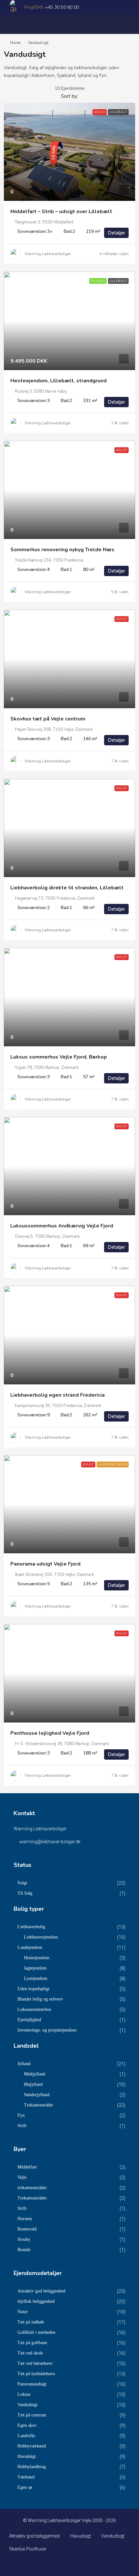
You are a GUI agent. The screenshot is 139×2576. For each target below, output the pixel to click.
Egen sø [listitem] (25, 2487)
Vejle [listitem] (22, 2177)
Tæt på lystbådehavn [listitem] (36, 2374)
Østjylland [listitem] (33, 2084)
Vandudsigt (113, 2536)
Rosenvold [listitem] (27, 2229)
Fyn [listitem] (21, 2115)
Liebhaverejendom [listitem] (41, 1937)
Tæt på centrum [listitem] (32, 2415)
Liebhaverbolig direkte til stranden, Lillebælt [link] (67, 888)
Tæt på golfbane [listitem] (32, 2343)
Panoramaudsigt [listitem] (32, 2384)
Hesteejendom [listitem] (37, 1958)
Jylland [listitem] (24, 2064)
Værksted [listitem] (26, 2477)
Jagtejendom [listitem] (35, 1968)
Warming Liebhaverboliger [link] (48, 254)
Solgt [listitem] (22, 1883)
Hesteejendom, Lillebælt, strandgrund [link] (59, 381)
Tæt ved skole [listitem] (30, 2353)
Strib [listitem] (22, 2126)
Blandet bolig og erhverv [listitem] (40, 1999)
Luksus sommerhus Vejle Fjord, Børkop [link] (59, 1057)
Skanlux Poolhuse (27, 2549)
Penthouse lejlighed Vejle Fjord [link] (50, 1733)
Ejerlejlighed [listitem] (29, 2020)
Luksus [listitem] (24, 2394)
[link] (69, 152)
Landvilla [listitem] (26, 2436)
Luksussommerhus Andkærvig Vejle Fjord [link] (62, 1226)
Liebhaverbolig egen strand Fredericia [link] (58, 1395)
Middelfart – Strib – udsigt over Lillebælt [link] (61, 212)
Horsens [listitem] (25, 2219)
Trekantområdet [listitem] (38, 2105)
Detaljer (116, 233)
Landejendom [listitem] (30, 1947)
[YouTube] (81, 2564)
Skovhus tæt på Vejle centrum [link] (48, 719)
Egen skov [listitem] (27, 2425)
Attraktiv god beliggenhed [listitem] (41, 2291)
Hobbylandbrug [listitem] (32, 2467)
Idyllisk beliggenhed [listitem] (36, 2301)
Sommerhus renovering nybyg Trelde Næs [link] (62, 550)
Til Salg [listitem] (25, 1893)
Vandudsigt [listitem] (27, 2405)
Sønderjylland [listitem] (37, 2095)
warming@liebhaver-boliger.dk (50, 1842)
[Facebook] (58, 2564)
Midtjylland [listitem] (35, 2074)
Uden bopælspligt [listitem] (33, 1989)
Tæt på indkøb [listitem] (31, 2322)
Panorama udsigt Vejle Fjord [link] (45, 1564)
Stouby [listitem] (24, 2239)
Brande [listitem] (24, 2250)
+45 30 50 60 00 (62, 7)
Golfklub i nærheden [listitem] (36, 2332)
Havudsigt (80, 2536)
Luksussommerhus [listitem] (34, 2009)
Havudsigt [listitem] (27, 2456)
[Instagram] (70, 2564)
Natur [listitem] (23, 2312)
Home (15, 43)
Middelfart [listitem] (27, 2167)
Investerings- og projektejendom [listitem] (47, 2030)
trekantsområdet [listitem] (32, 2188)
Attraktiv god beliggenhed (34, 2536)
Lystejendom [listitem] (36, 1978)
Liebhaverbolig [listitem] (31, 1927)
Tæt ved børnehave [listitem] (35, 2363)
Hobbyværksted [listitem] (32, 2446)
